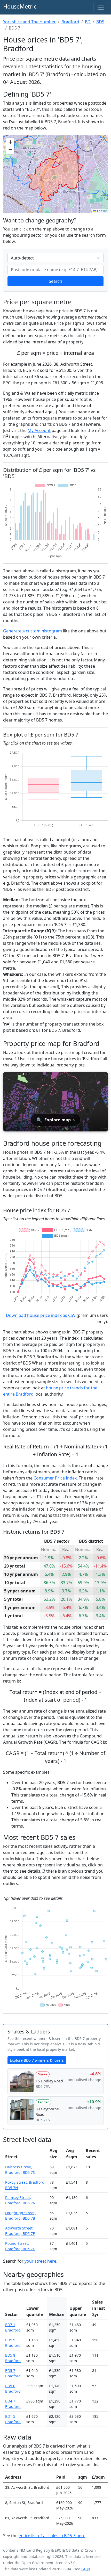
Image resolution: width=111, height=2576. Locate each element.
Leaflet (101, 211)
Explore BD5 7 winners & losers (37, 2060)
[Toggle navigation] (101, 7)
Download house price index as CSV (41, 1315)
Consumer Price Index (55, 1478)
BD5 (100, 22)
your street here (40, 2261)
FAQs (86, 2569)
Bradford (70, 22)
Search (55, 281)
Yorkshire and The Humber (29, 22)
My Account (39, 430)
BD (88, 22)
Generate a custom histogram (33, 631)
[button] (10, 142)
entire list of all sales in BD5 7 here (52, 2536)
